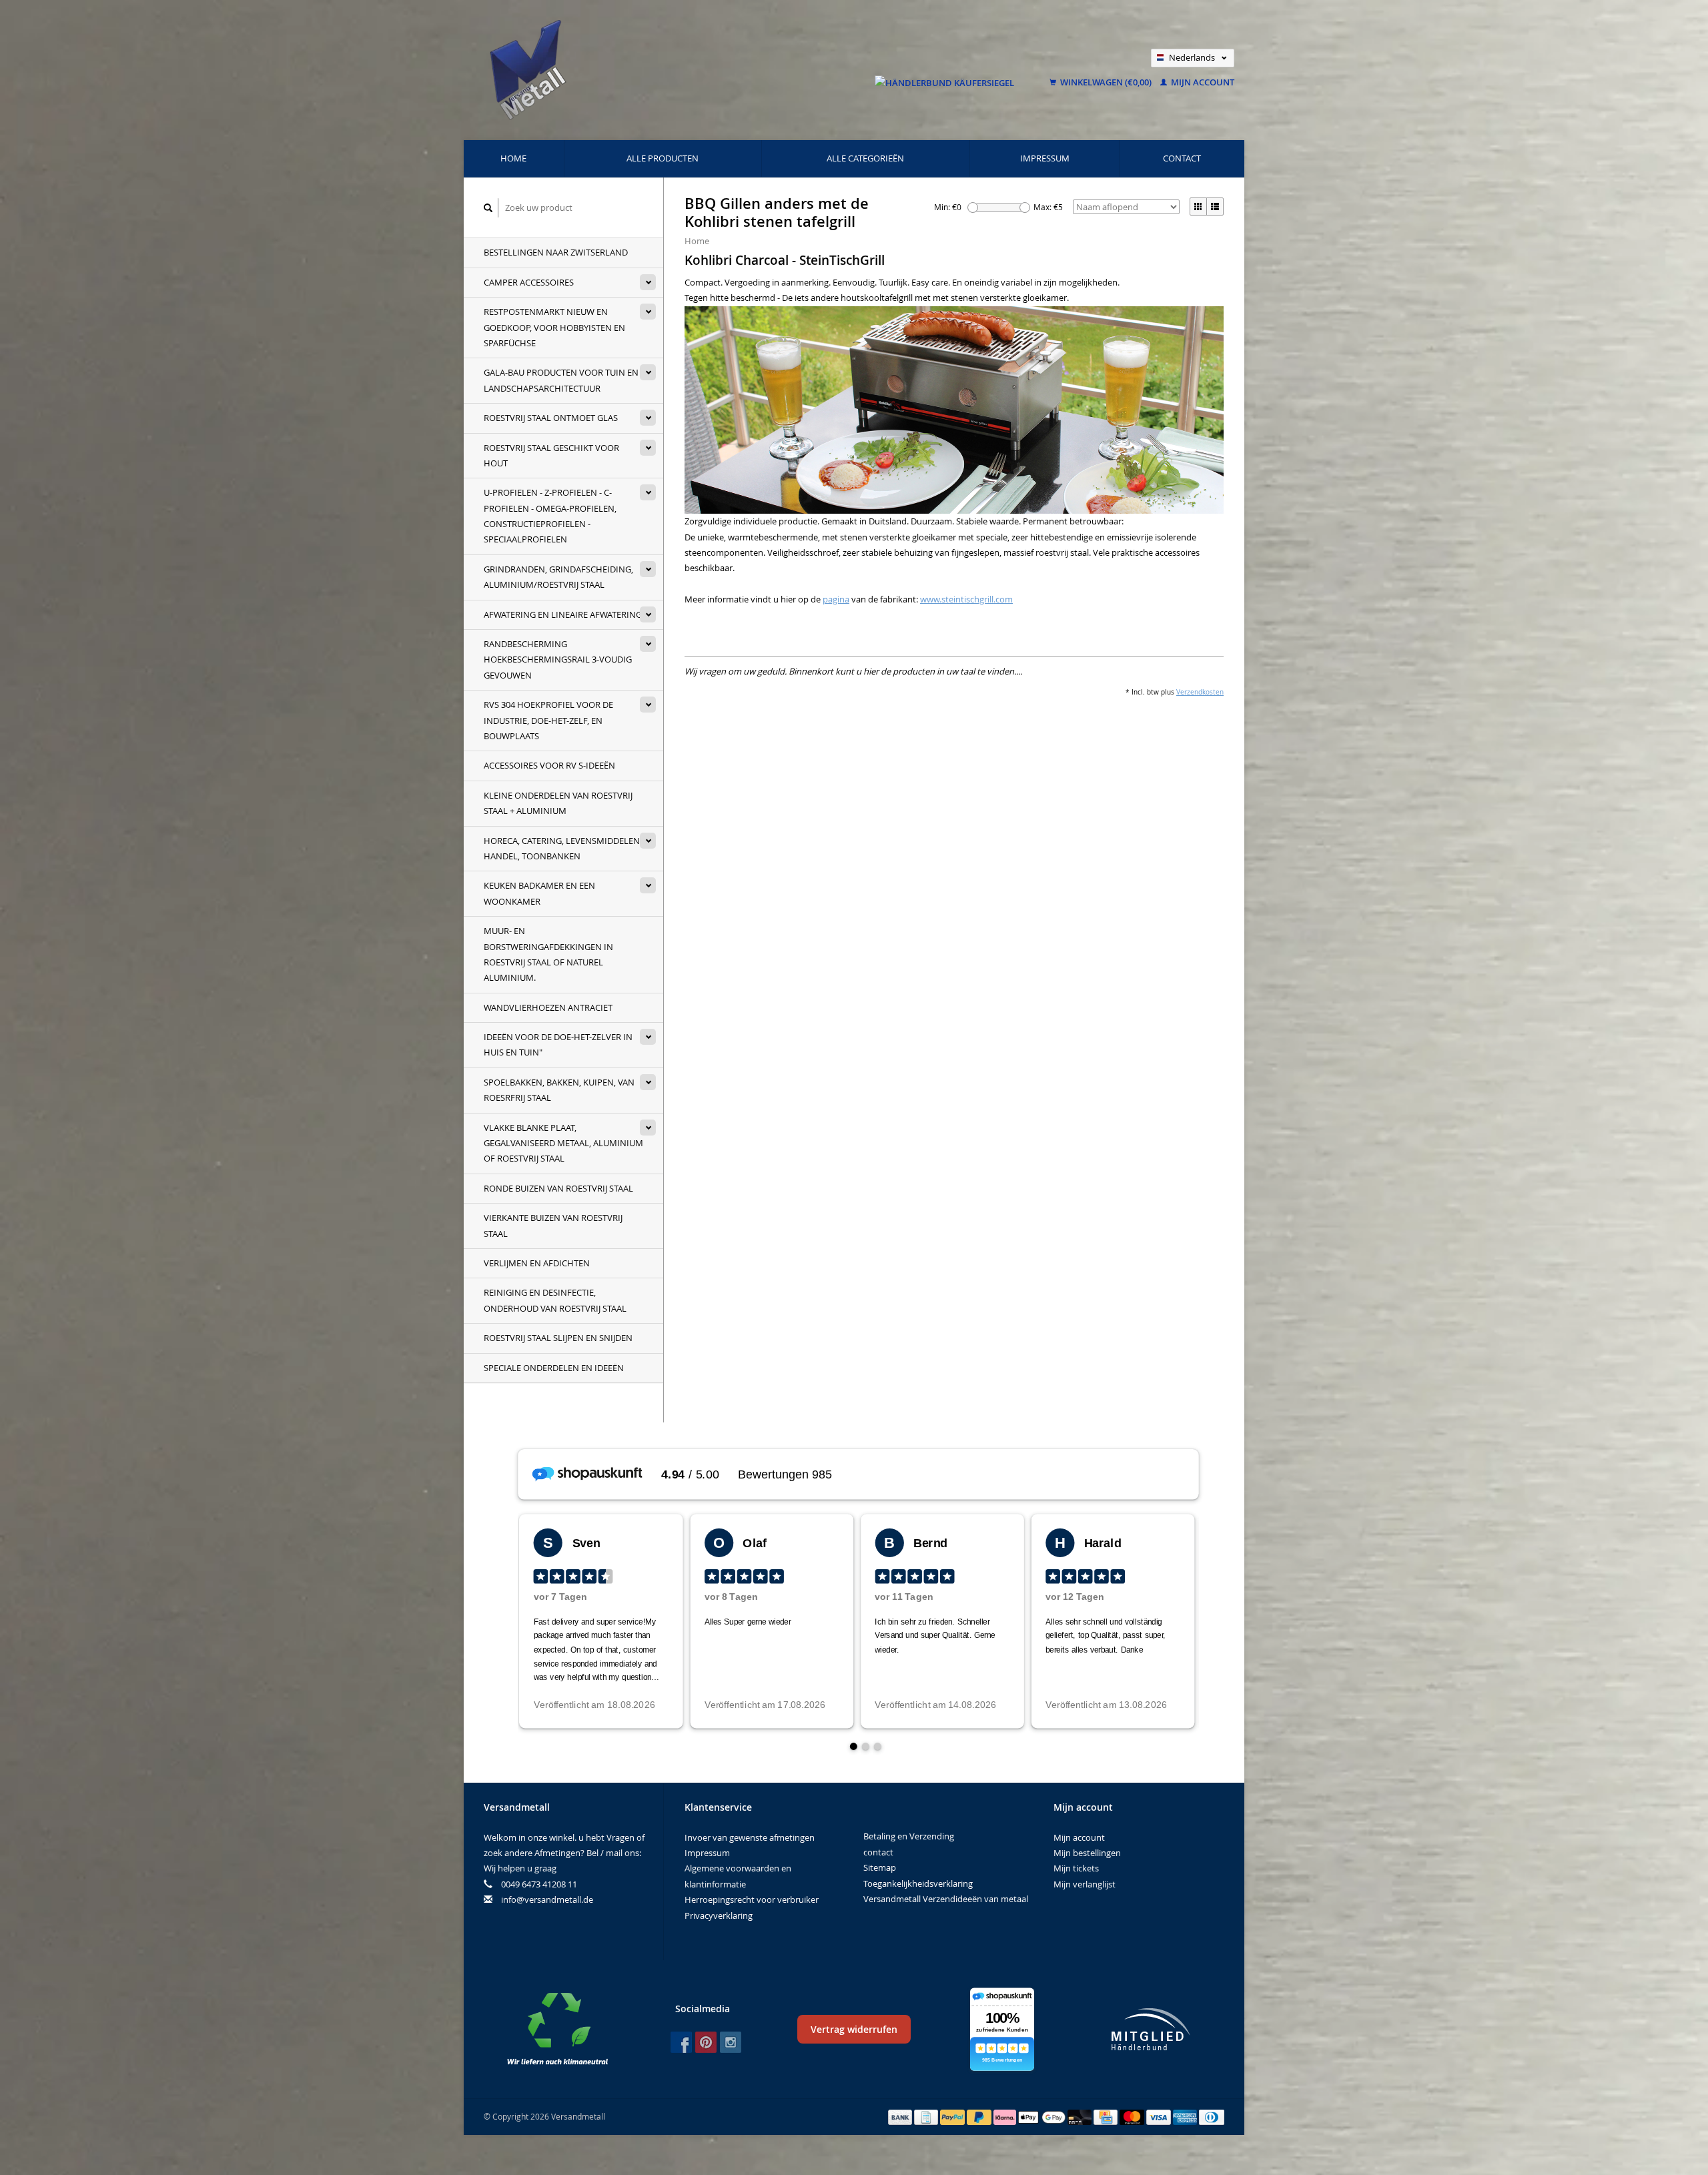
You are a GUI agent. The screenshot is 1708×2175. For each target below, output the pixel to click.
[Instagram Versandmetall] (731, 2042)
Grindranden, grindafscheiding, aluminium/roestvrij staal (558, 577)
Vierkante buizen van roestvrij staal (553, 1225)
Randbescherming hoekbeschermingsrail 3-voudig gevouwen (558, 660)
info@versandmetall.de (547, 1899)
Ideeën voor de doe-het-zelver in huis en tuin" (558, 1044)
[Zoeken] (488, 208)
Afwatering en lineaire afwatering (563, 614)
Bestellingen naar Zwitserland (556, 252)
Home (513, 158)
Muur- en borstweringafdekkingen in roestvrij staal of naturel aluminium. (548, 954)
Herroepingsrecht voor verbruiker (752, 1899)
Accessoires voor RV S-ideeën (549, 765)
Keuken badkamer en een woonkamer (539, 893)
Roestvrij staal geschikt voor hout (551, 455)
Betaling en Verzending (909, 1836)
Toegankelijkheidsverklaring (918, 1883)
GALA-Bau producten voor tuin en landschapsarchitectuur (561, 380)
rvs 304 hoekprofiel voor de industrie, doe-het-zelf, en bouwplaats (548, 720)
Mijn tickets (1076, 1868)
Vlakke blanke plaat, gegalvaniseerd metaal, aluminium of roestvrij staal (563, 1143)
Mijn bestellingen (1087, 1853)
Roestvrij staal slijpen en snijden (558, 1338)
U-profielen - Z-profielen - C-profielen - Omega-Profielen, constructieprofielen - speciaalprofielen (550, 516)
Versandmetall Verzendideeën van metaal (946, 1899)
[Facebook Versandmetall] (681, 2042)
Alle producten (663, 158)
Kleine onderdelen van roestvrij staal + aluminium (558, 803)
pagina (836, 599)
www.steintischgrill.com (966, 599)
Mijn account (1202, 82)
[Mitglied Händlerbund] (1151, 2029)
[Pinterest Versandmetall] (706, 2042)
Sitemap (880, 1867)
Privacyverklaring (719, 1915)
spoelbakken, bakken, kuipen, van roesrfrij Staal (559, 1090)
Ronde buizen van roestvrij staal (558, 1188)
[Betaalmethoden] (901, 2116)
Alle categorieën (865, 158)
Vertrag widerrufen (854, 2029)
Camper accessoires (529, 282)
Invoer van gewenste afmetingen (750, 1837)
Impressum (1045, 158)
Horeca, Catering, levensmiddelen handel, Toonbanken (562, 848)
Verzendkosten (1200, 692)
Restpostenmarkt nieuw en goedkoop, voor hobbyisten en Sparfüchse (554, 327)
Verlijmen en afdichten (537, 1263)
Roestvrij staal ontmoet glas (551, 418)
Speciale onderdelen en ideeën (554, 1368)
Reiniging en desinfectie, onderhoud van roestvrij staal (555, 1300)
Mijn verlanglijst (1085, 1884)
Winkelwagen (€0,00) (1106, 82)
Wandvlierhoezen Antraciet (548, 1007)
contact (1182, 158)
